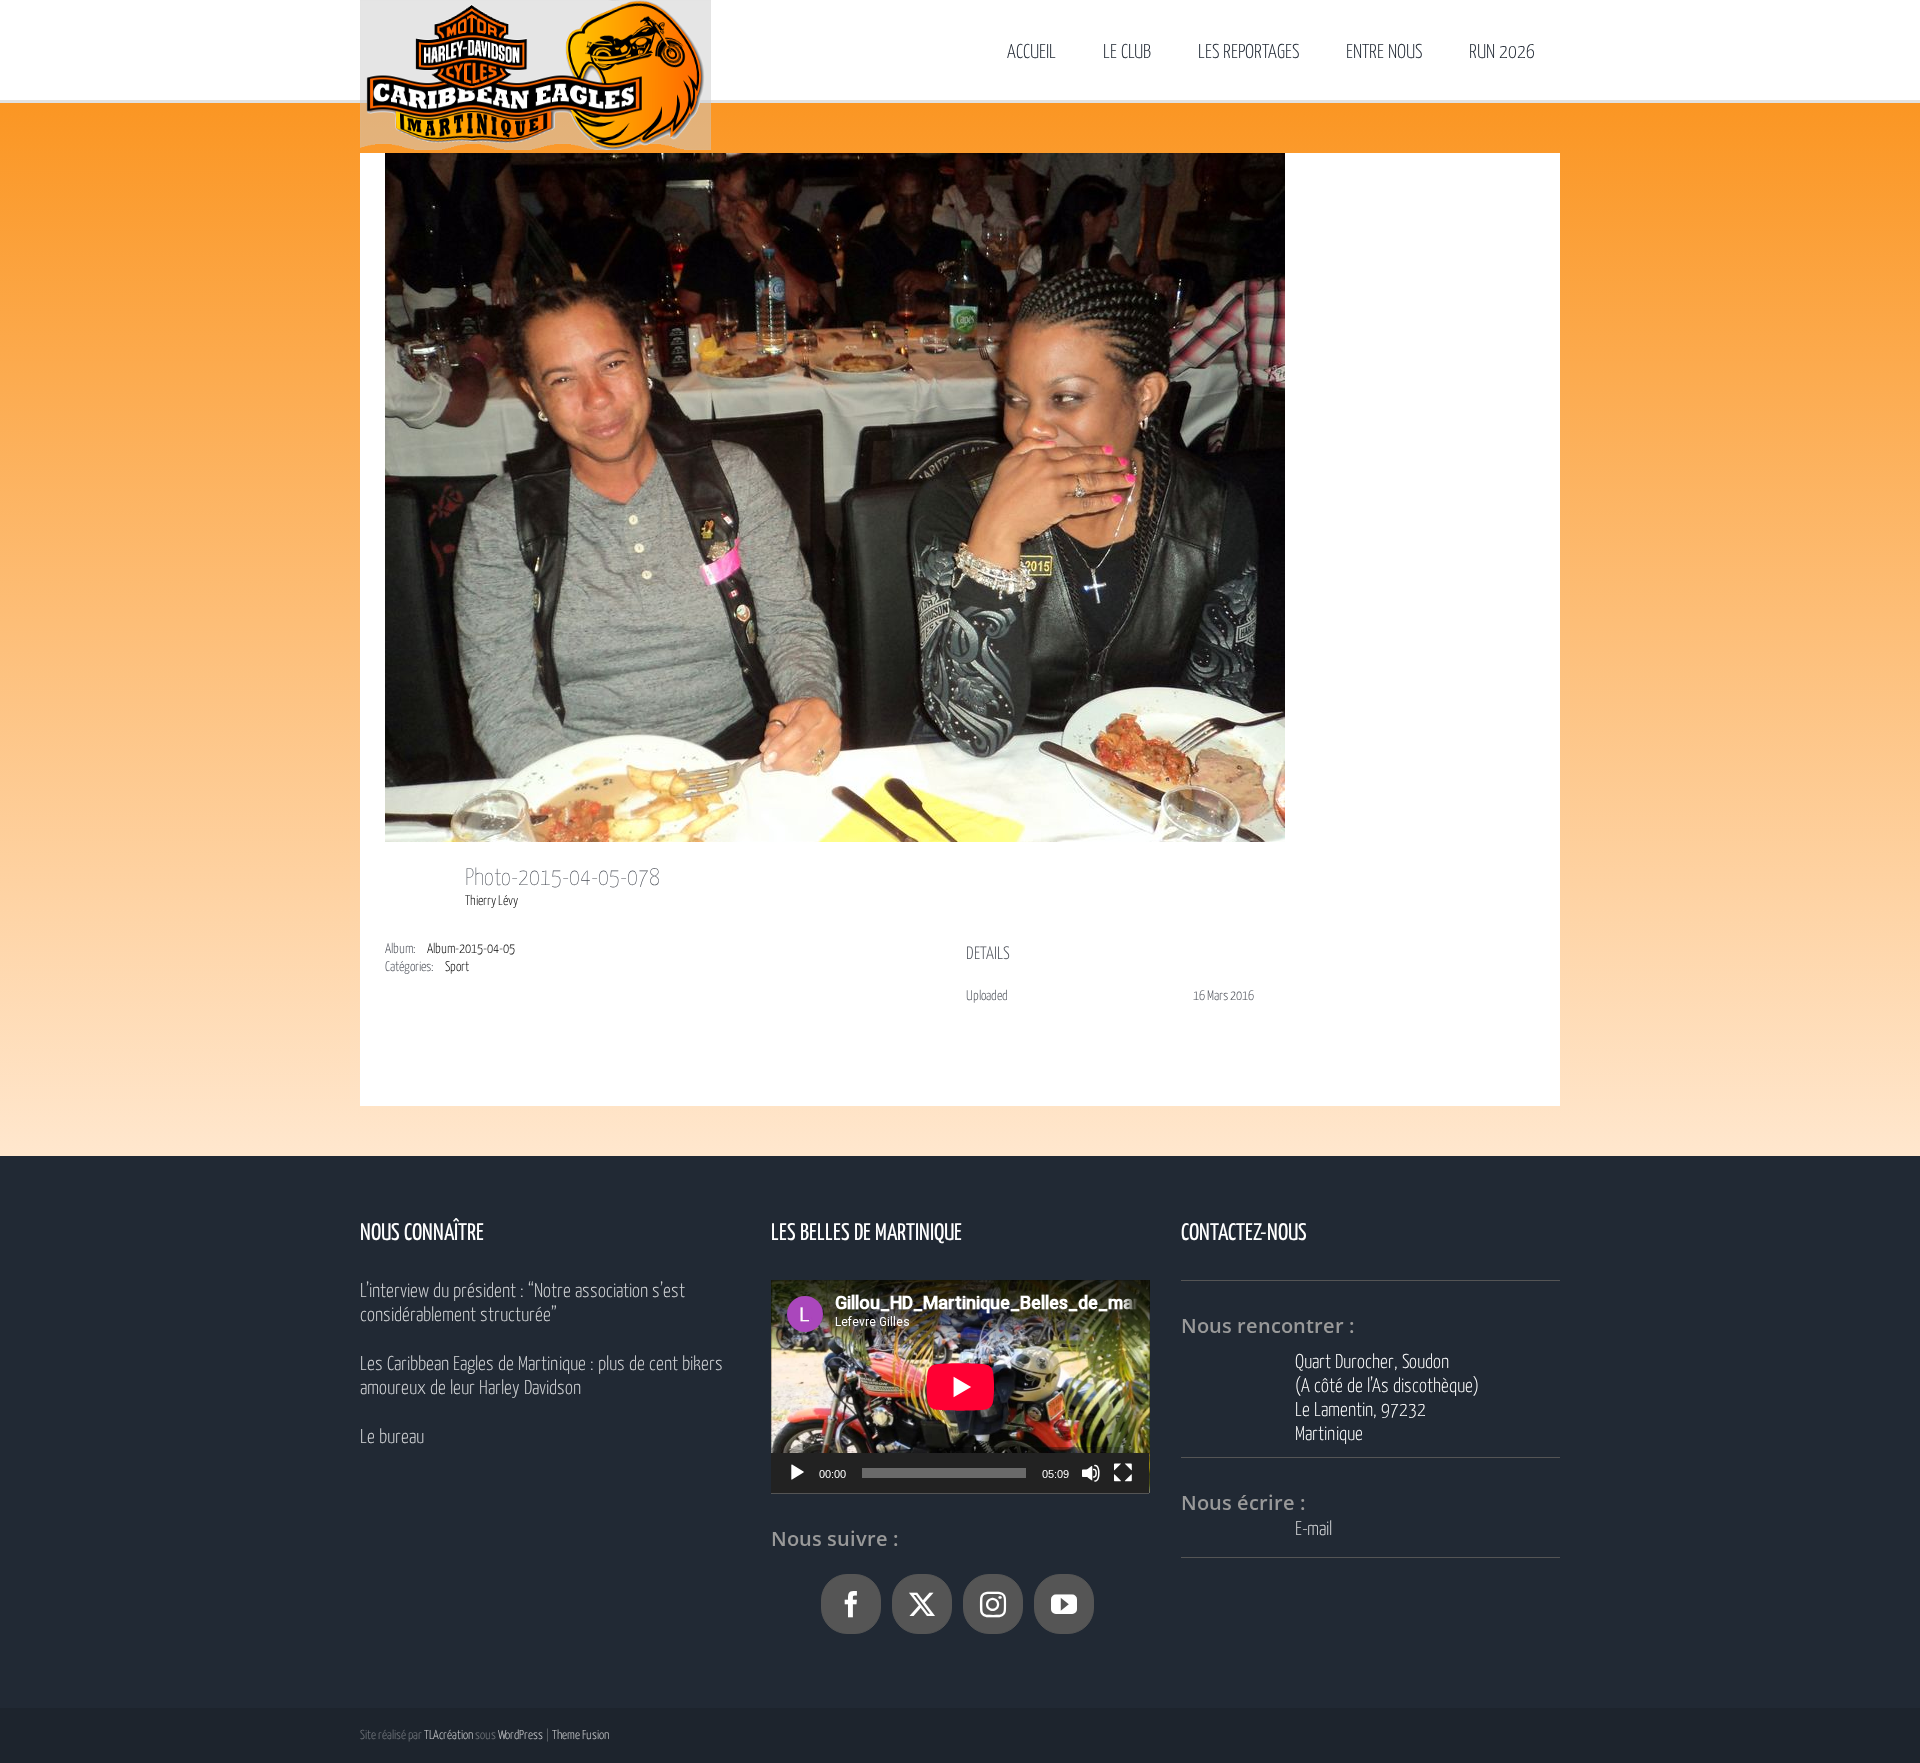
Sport (457, 967)
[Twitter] (922, 1604)
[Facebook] (851, 1604)
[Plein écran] (1123, 1473)
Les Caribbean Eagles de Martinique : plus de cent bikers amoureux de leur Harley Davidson (541, 1376)
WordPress (520, 1735)
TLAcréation (448, 1735)
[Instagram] (993, 1604)
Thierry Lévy (491, 901)
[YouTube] (1064, 1604)
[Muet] (1091, 1473)
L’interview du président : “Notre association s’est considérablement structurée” (522, 1303)
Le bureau (392, 1437)
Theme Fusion (580, 1735)
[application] (960, 1386)
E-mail (1313, 1529)
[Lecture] (797, 1473)
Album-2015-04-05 (471, 949)
